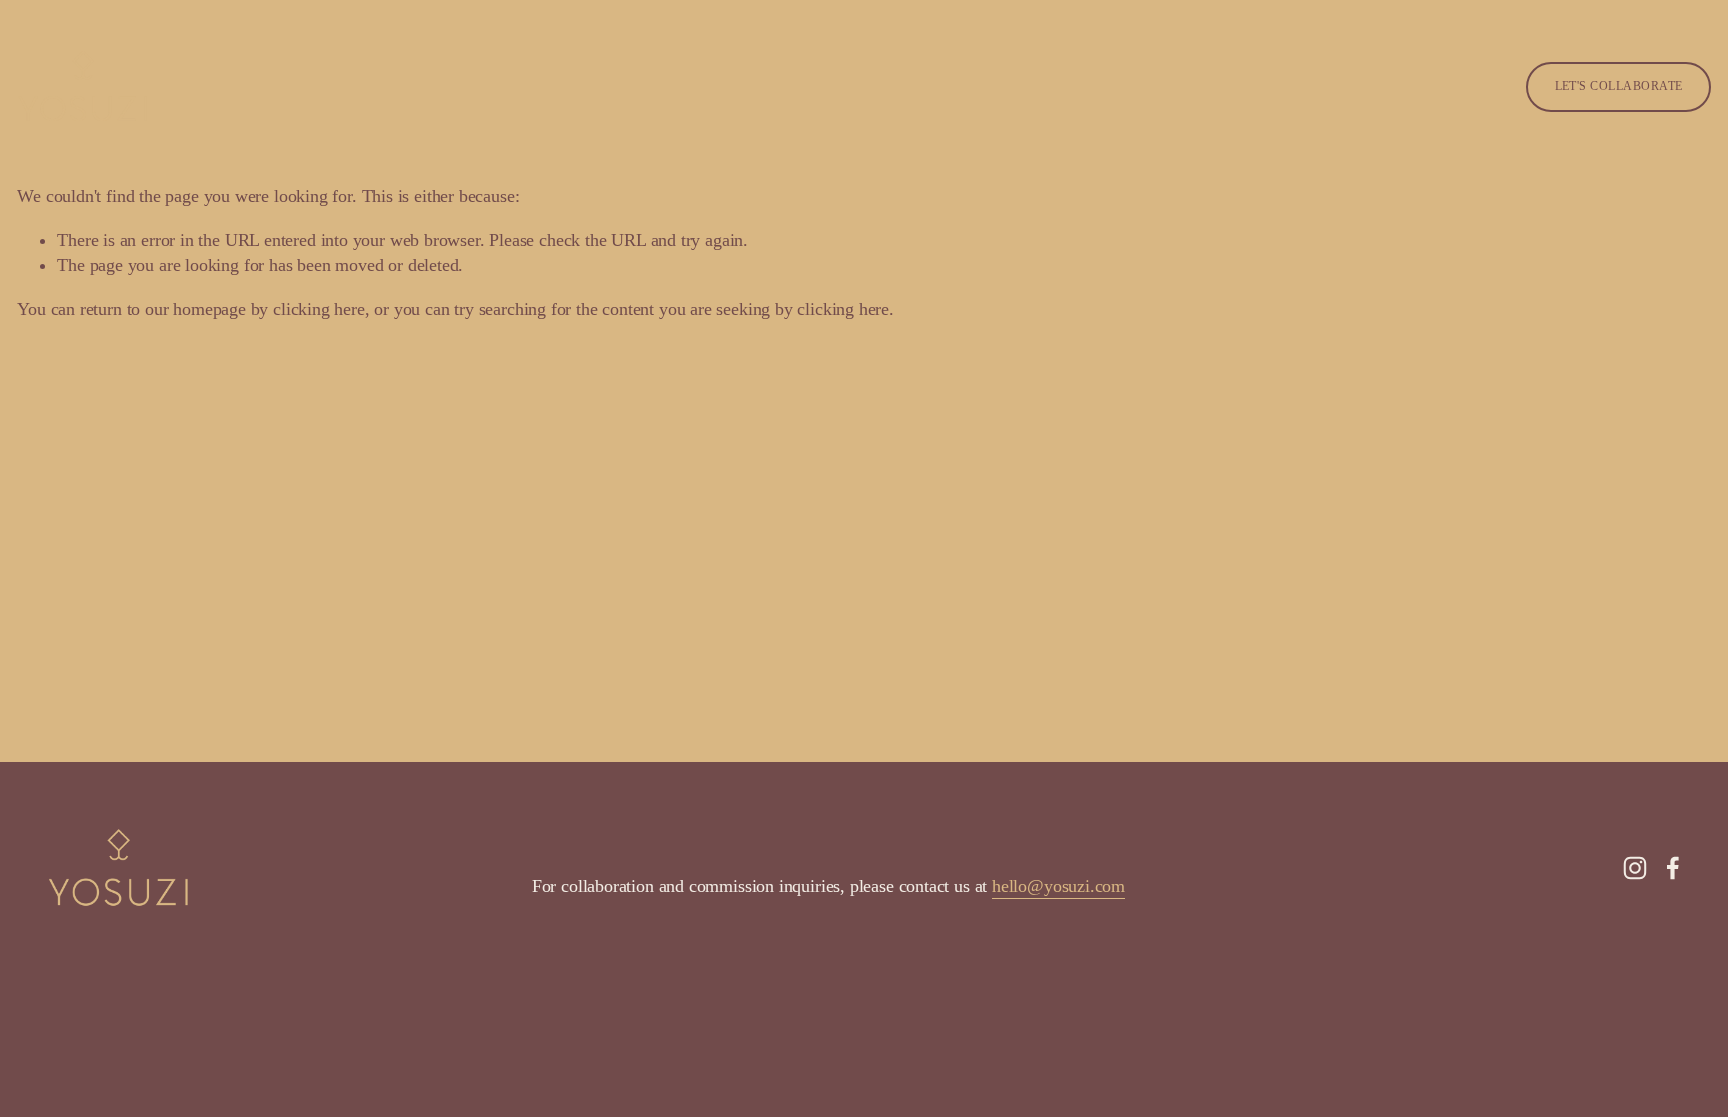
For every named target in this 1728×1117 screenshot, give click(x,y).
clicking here (319, 309)
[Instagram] (1635, 868)
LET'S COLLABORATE (1619, 86)
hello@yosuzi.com (1058, 886)
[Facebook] (1673, 868)
